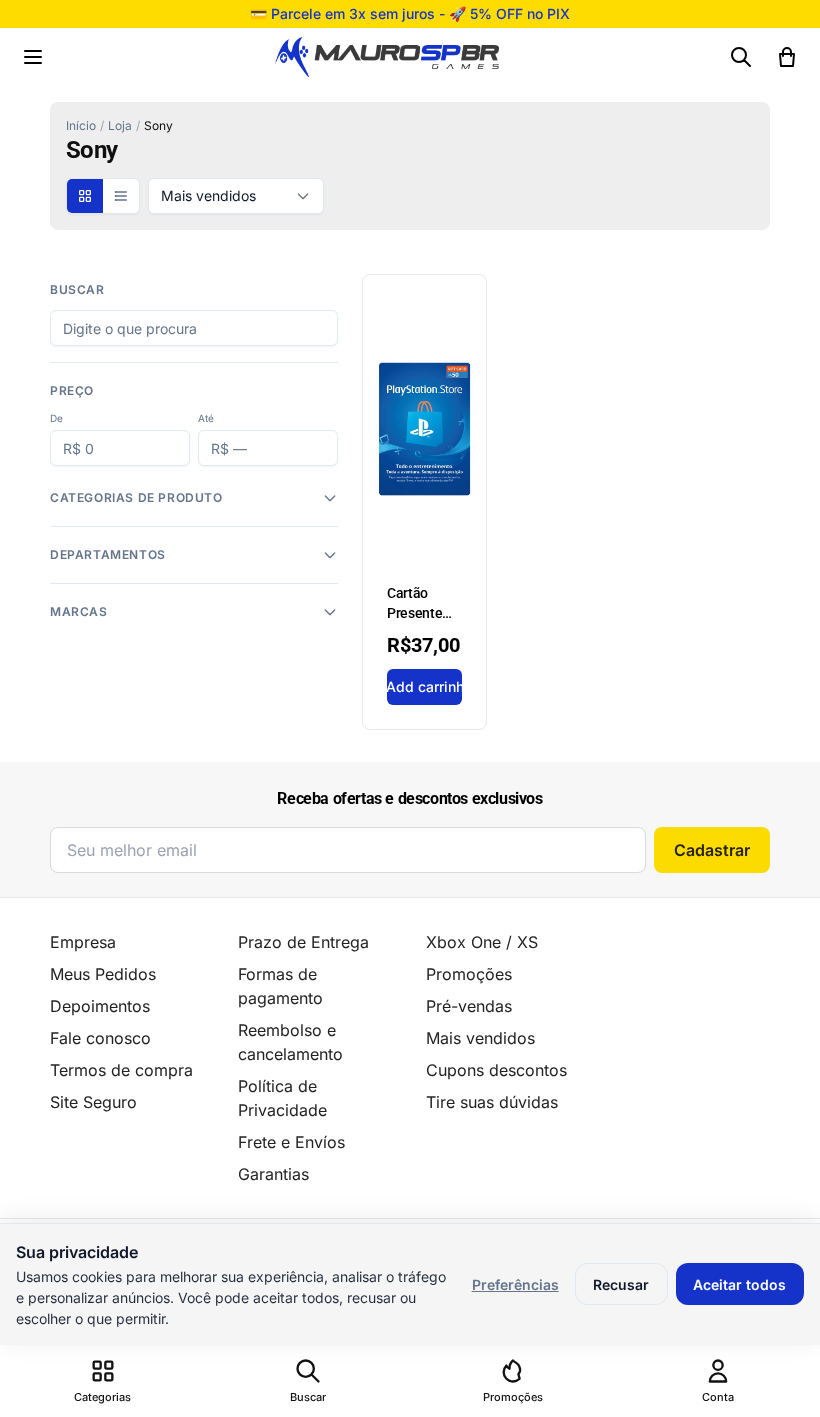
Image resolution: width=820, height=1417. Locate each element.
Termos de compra (121, 1070)
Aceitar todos (739, 1284)
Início (81, 125)
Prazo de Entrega (303, 942)
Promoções (469, 974)
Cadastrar (712, 850)
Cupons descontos (496, 1070)
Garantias (273, 1174)
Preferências (515, 1284)
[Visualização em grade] (85, 196)
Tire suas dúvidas (492, 1102)
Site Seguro (93, 1102)
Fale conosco (100, 1038)
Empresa (83, 942)
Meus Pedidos (103, 974)
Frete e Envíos (291, 1142)
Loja (120, 125)
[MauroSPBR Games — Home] (387, 57)
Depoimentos (100, 1006)
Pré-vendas (469, 1006)
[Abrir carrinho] (787, 57)
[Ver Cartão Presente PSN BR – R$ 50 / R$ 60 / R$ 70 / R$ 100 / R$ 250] (424, 502)
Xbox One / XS (482, 942)
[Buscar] (741, 57)
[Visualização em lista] (121, 196)
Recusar (621, 1284)
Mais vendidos (480, 1038)
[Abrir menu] (33, 57)
